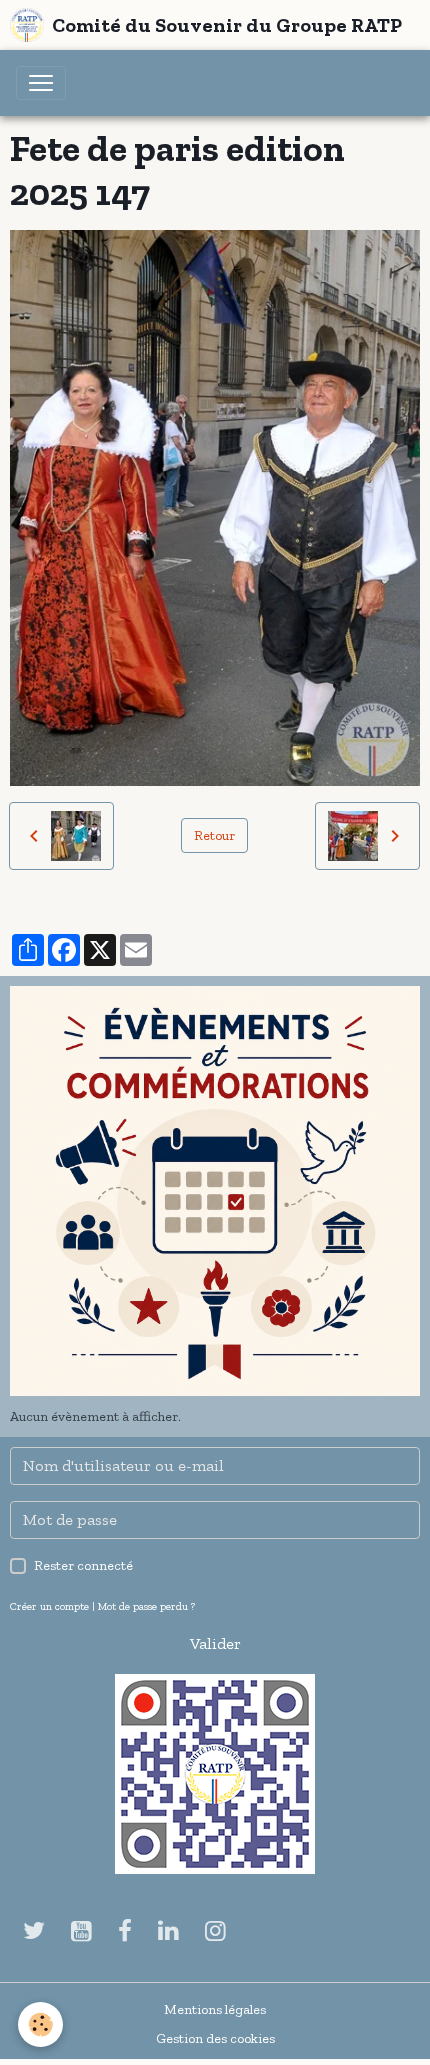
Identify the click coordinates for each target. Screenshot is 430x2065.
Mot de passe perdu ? (146, 1606)
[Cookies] (40, 2024)
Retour (214, 835)
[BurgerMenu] (41, 83)
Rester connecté (83, 1565)
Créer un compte (49, 1606)
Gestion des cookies (215, 2038)
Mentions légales (215, 2009)
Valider (215, 1643)
